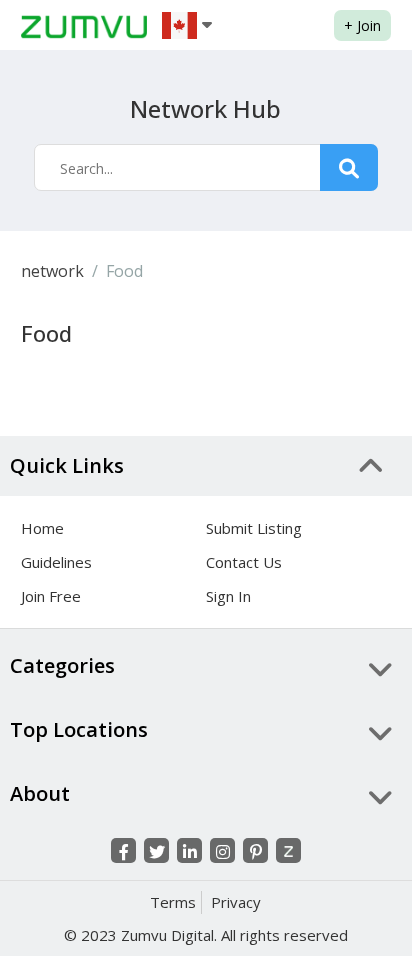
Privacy (236, 902)
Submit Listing (254, 528)
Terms (173, 902)
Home (42, 528)
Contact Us (244, 562)
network (52, 271)
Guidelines (56, 562)
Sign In (228, 596)
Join (362, 25)
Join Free (51, 596)
